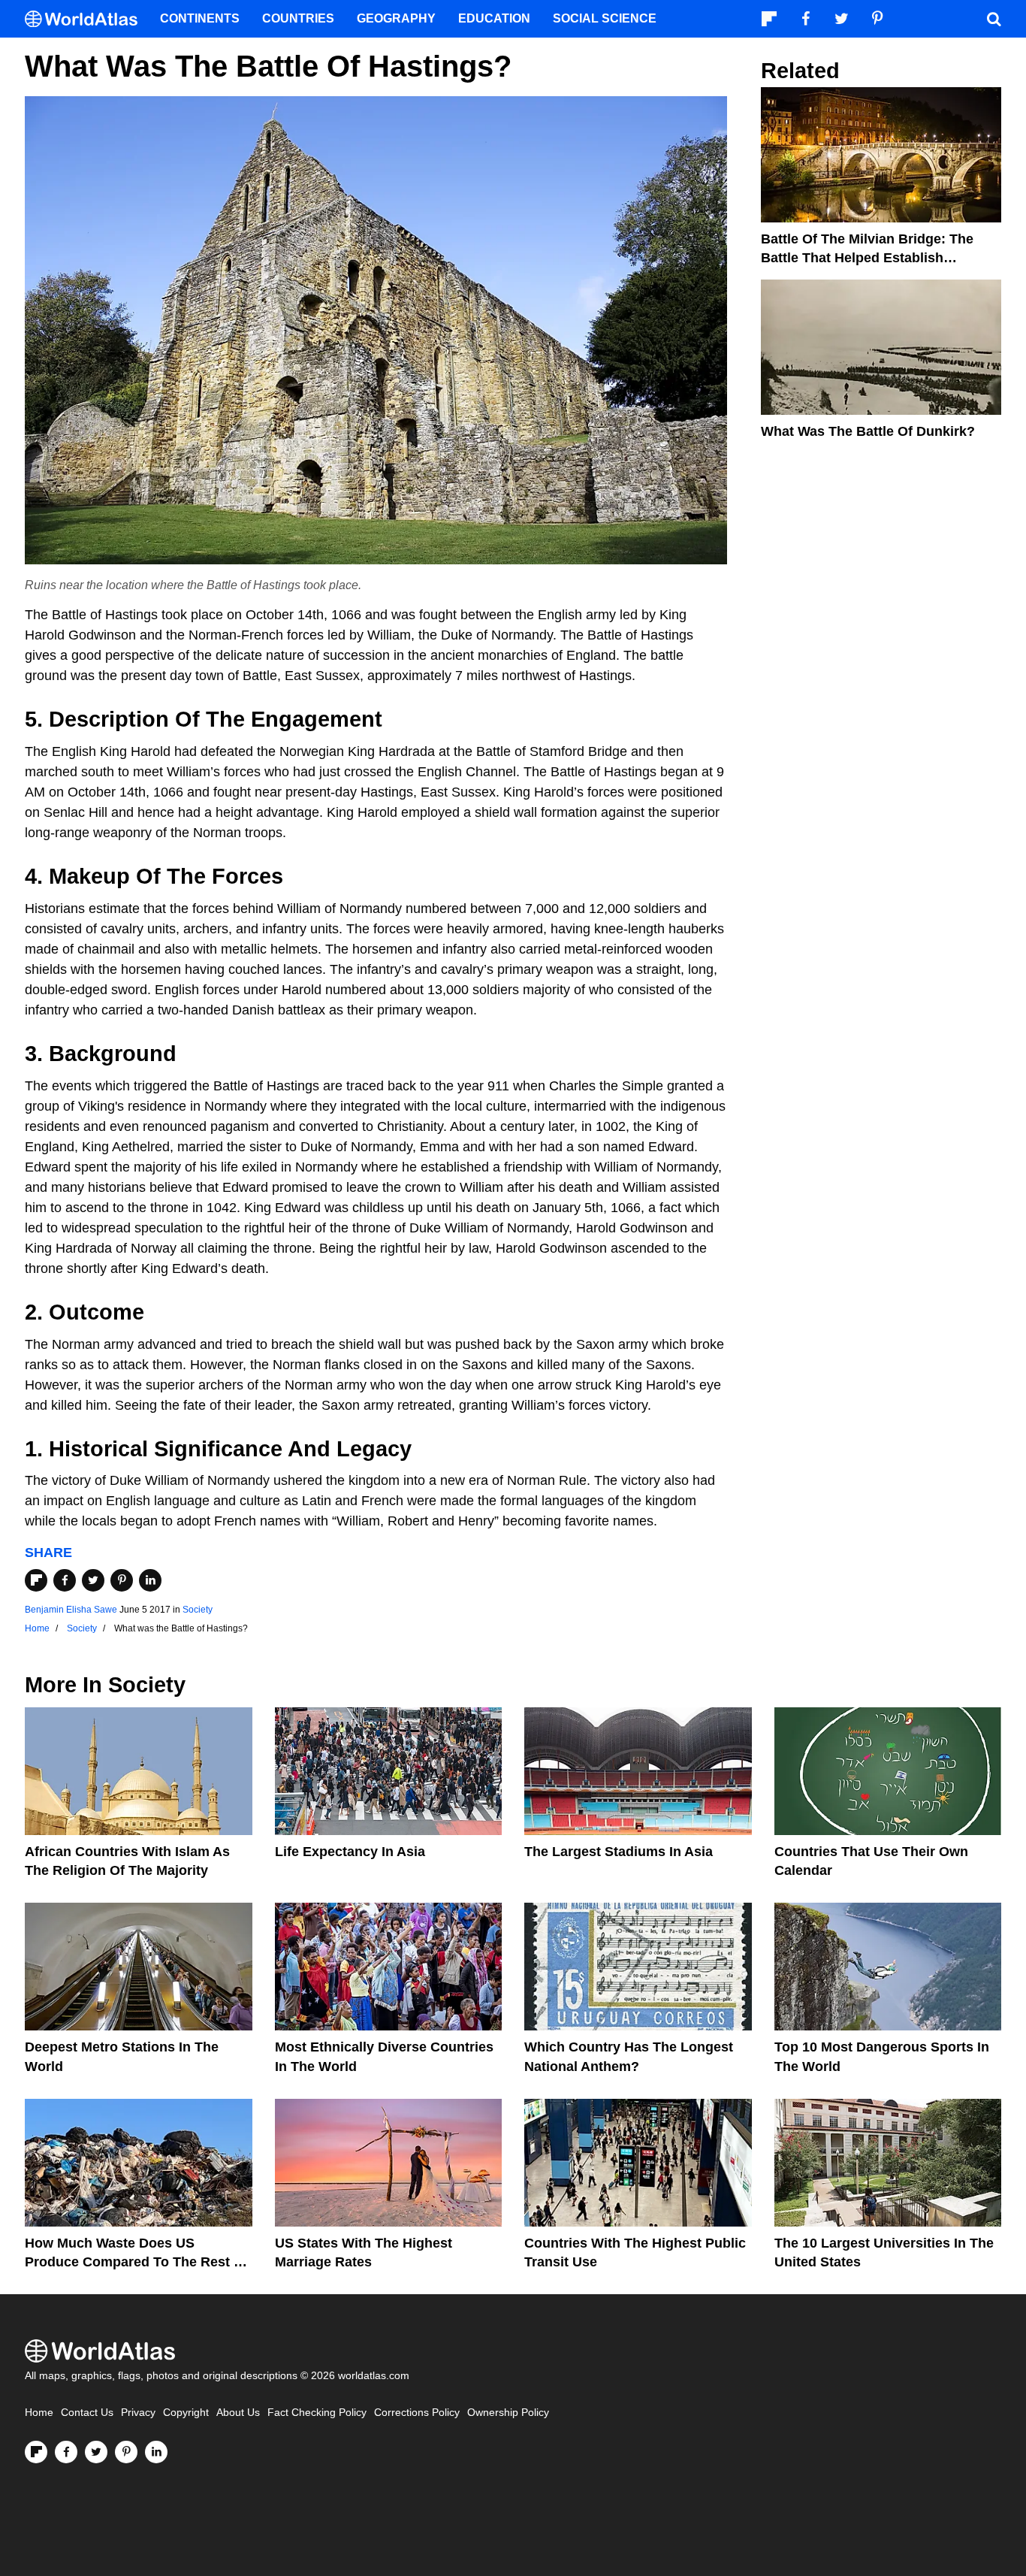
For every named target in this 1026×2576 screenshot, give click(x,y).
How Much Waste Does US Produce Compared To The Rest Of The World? (137, 2262)
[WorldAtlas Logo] (87, 19)
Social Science (605, 18)
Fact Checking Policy (317, 2413)
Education (494, 18)
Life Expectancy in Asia (350, 1852)
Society (198, 1610)
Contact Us (87, 2413)
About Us (238, 2413)
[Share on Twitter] (93, 1580)
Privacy (138, 2413)
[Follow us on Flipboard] (36, 2452)
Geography (396, 18)
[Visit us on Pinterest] (126, 2452)
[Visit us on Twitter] (96, 2452)
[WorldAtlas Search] (994, 19)
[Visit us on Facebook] (66, 2452)
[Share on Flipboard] (36, 1580)
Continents (200, 18)
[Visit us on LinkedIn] (156, 2452)
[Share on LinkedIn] (150, 1580)
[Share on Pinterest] (122, 1580)
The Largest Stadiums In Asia (619, 1852)
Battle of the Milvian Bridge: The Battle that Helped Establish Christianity (867, 258)
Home (39, 2413)
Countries (298, 18)
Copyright (186, 2413)
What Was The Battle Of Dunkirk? (868, 431)
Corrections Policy (417, 2413)
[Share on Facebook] (65, 1580)
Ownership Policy (508, 2413)
